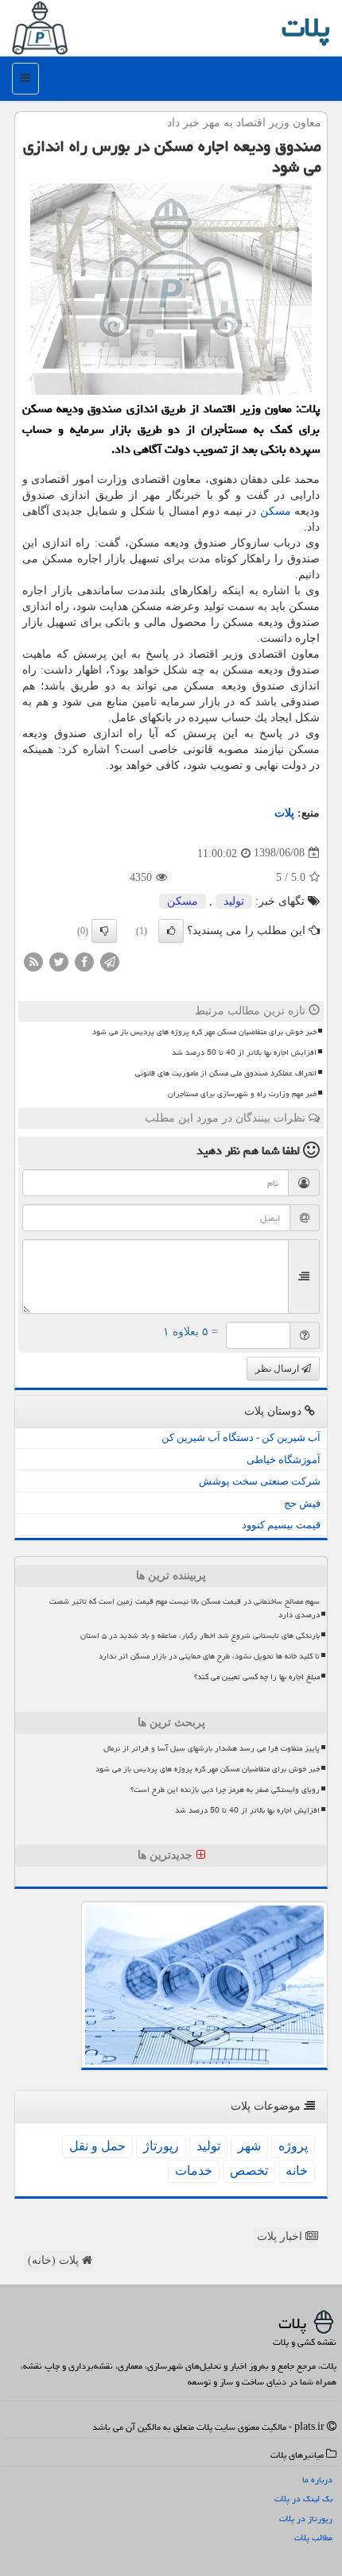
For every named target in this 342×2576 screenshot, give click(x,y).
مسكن (276, 511)
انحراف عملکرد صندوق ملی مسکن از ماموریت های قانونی (226, 1073)
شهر (249, 2146)
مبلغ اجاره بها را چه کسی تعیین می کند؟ (257, 1677)
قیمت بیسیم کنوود (281, 1525)
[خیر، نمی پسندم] (104, 931)
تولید (234, 901)
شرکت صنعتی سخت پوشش (260, 1481)
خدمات (194, 2170)
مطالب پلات (313, 2537)
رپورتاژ (161, 2146)
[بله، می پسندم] (171, 931)
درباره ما (317, 2479)
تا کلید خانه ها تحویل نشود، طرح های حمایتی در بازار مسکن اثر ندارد (209, 1656)
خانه (297, 2170)
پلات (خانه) (55, 2260)
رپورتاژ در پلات (306, 2518)
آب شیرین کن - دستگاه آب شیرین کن (241, 1437)
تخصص (249, 2170)
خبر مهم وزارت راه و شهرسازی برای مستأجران (242, 1094)
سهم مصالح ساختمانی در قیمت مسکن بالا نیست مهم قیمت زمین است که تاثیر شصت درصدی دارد (185, 1608)
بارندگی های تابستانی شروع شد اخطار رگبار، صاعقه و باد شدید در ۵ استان (200, 1636)
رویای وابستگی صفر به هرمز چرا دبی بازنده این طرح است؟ (225, 1790)
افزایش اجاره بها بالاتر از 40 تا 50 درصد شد (244, 1052)
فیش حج (302, 1503)
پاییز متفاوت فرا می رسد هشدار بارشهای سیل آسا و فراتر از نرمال (212, 1748)
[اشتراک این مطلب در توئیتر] (59, 961)
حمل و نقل (97, 2146)
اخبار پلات (281, 2236)
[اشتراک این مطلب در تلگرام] (110, 961)
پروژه (293, 2146)
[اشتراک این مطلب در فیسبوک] (84, 961)
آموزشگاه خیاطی (284, 1460)
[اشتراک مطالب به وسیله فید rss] (33, 961)
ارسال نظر (278, 1369)
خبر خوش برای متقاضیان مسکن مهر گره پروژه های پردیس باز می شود (204, 1032)
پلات (306, 27)
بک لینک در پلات (303, 2499)
